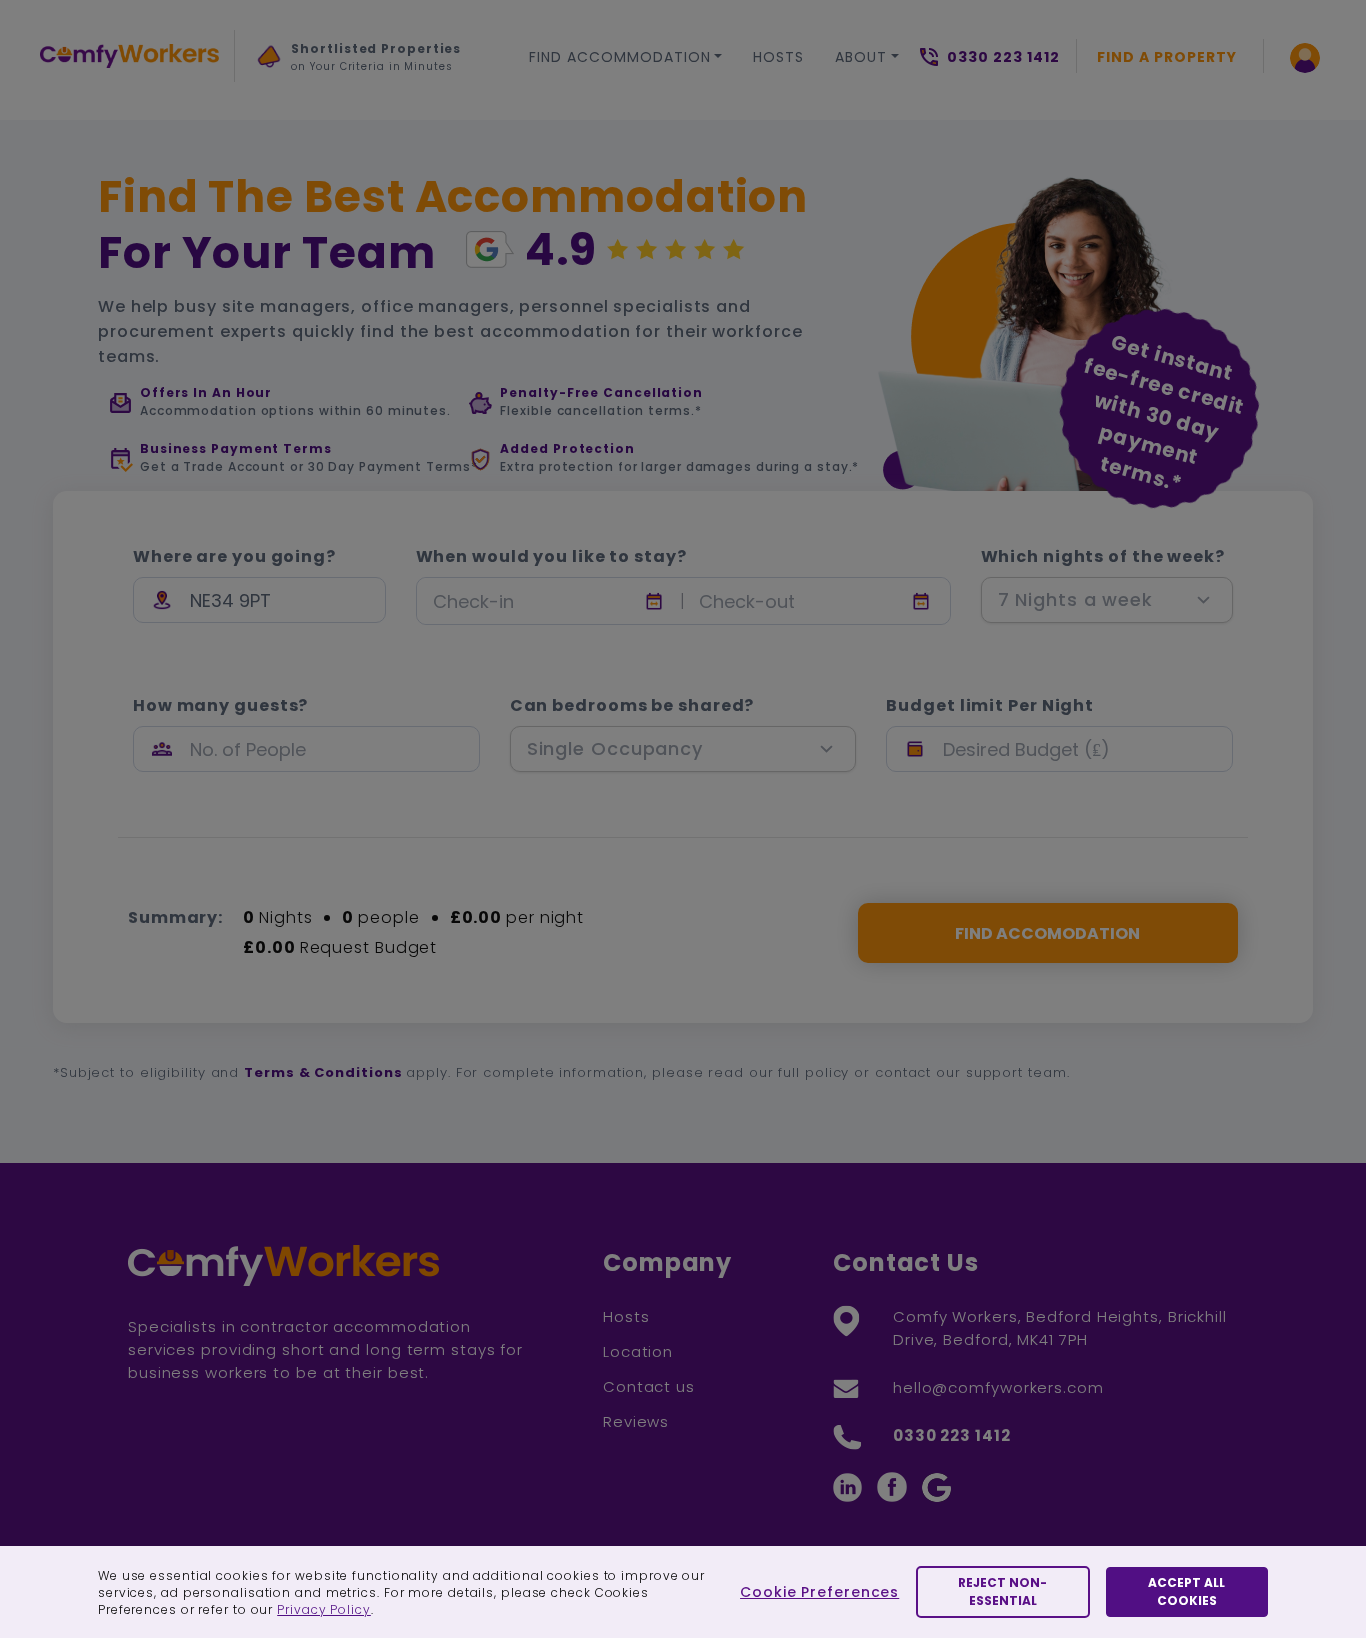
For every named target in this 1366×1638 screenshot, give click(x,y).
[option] (359, 63)
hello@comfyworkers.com (998, 1387)
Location (638, 1351)
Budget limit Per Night (990, 706)
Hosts (778, 57)
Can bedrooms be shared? (632, 706)
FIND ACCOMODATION (1047, 933)
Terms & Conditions (323, 1072)
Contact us (649, 1386)
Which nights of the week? (1103, 557)
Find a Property (1167, 57)
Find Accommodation (620, 57)
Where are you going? (234, 557)
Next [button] (277, 103)
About (861, 57)
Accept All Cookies (1186, 1591)
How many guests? (220, 706)
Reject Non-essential (1002, 1591)
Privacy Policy (324, 1609)
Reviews (636, 1421)
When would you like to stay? (551, 557)
